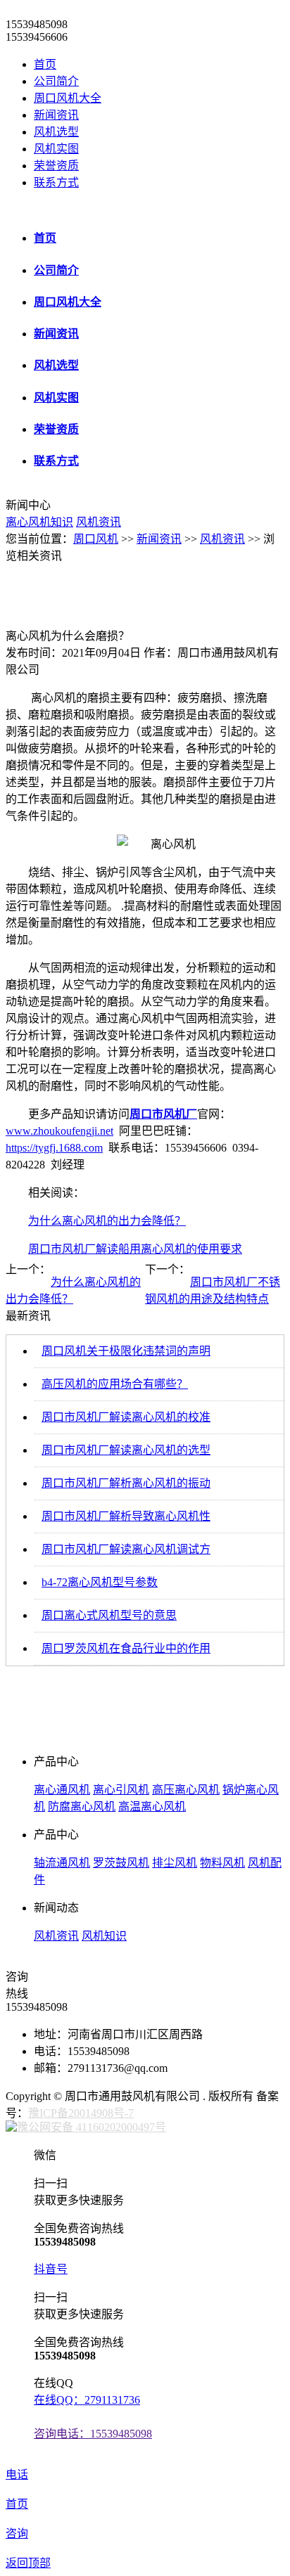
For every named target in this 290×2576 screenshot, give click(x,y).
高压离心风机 (186, 1790)
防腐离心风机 (82, 1807)
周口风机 (96, 539)
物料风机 (222, 1863)
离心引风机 (121, 1790)
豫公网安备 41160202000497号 (92, 2127)
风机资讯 (99, 522)
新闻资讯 (56, 115)
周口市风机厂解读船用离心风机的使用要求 (135, 1249)
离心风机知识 (39, 522)
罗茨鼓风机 (121, 1863)
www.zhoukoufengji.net (59, 1131)
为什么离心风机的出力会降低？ (107, 1221)
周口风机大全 (68, 98)
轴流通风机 (62, 1863)
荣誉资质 (56, 166)
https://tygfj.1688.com (54, 1148)
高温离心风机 (152, 1807)
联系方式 (56, 182)
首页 (45, 64)
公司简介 (56, 81)
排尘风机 (175, 1863)
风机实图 (56, 149)
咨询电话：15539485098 (93, 2434)
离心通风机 (62, 1790)
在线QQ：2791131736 (87, 2400)
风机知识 (104, 1936)
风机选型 (56, 132)
